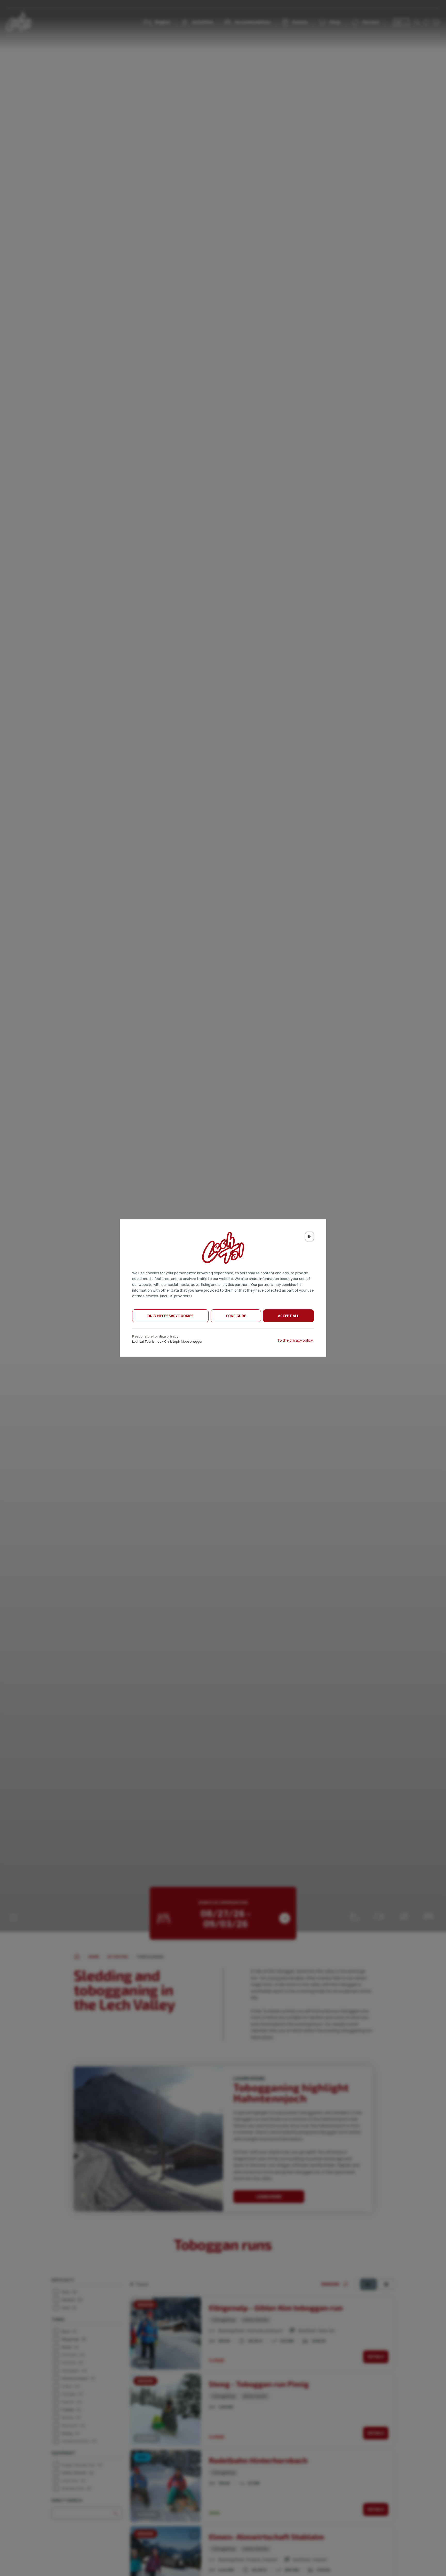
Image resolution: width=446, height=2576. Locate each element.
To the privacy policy (295, 1340)
